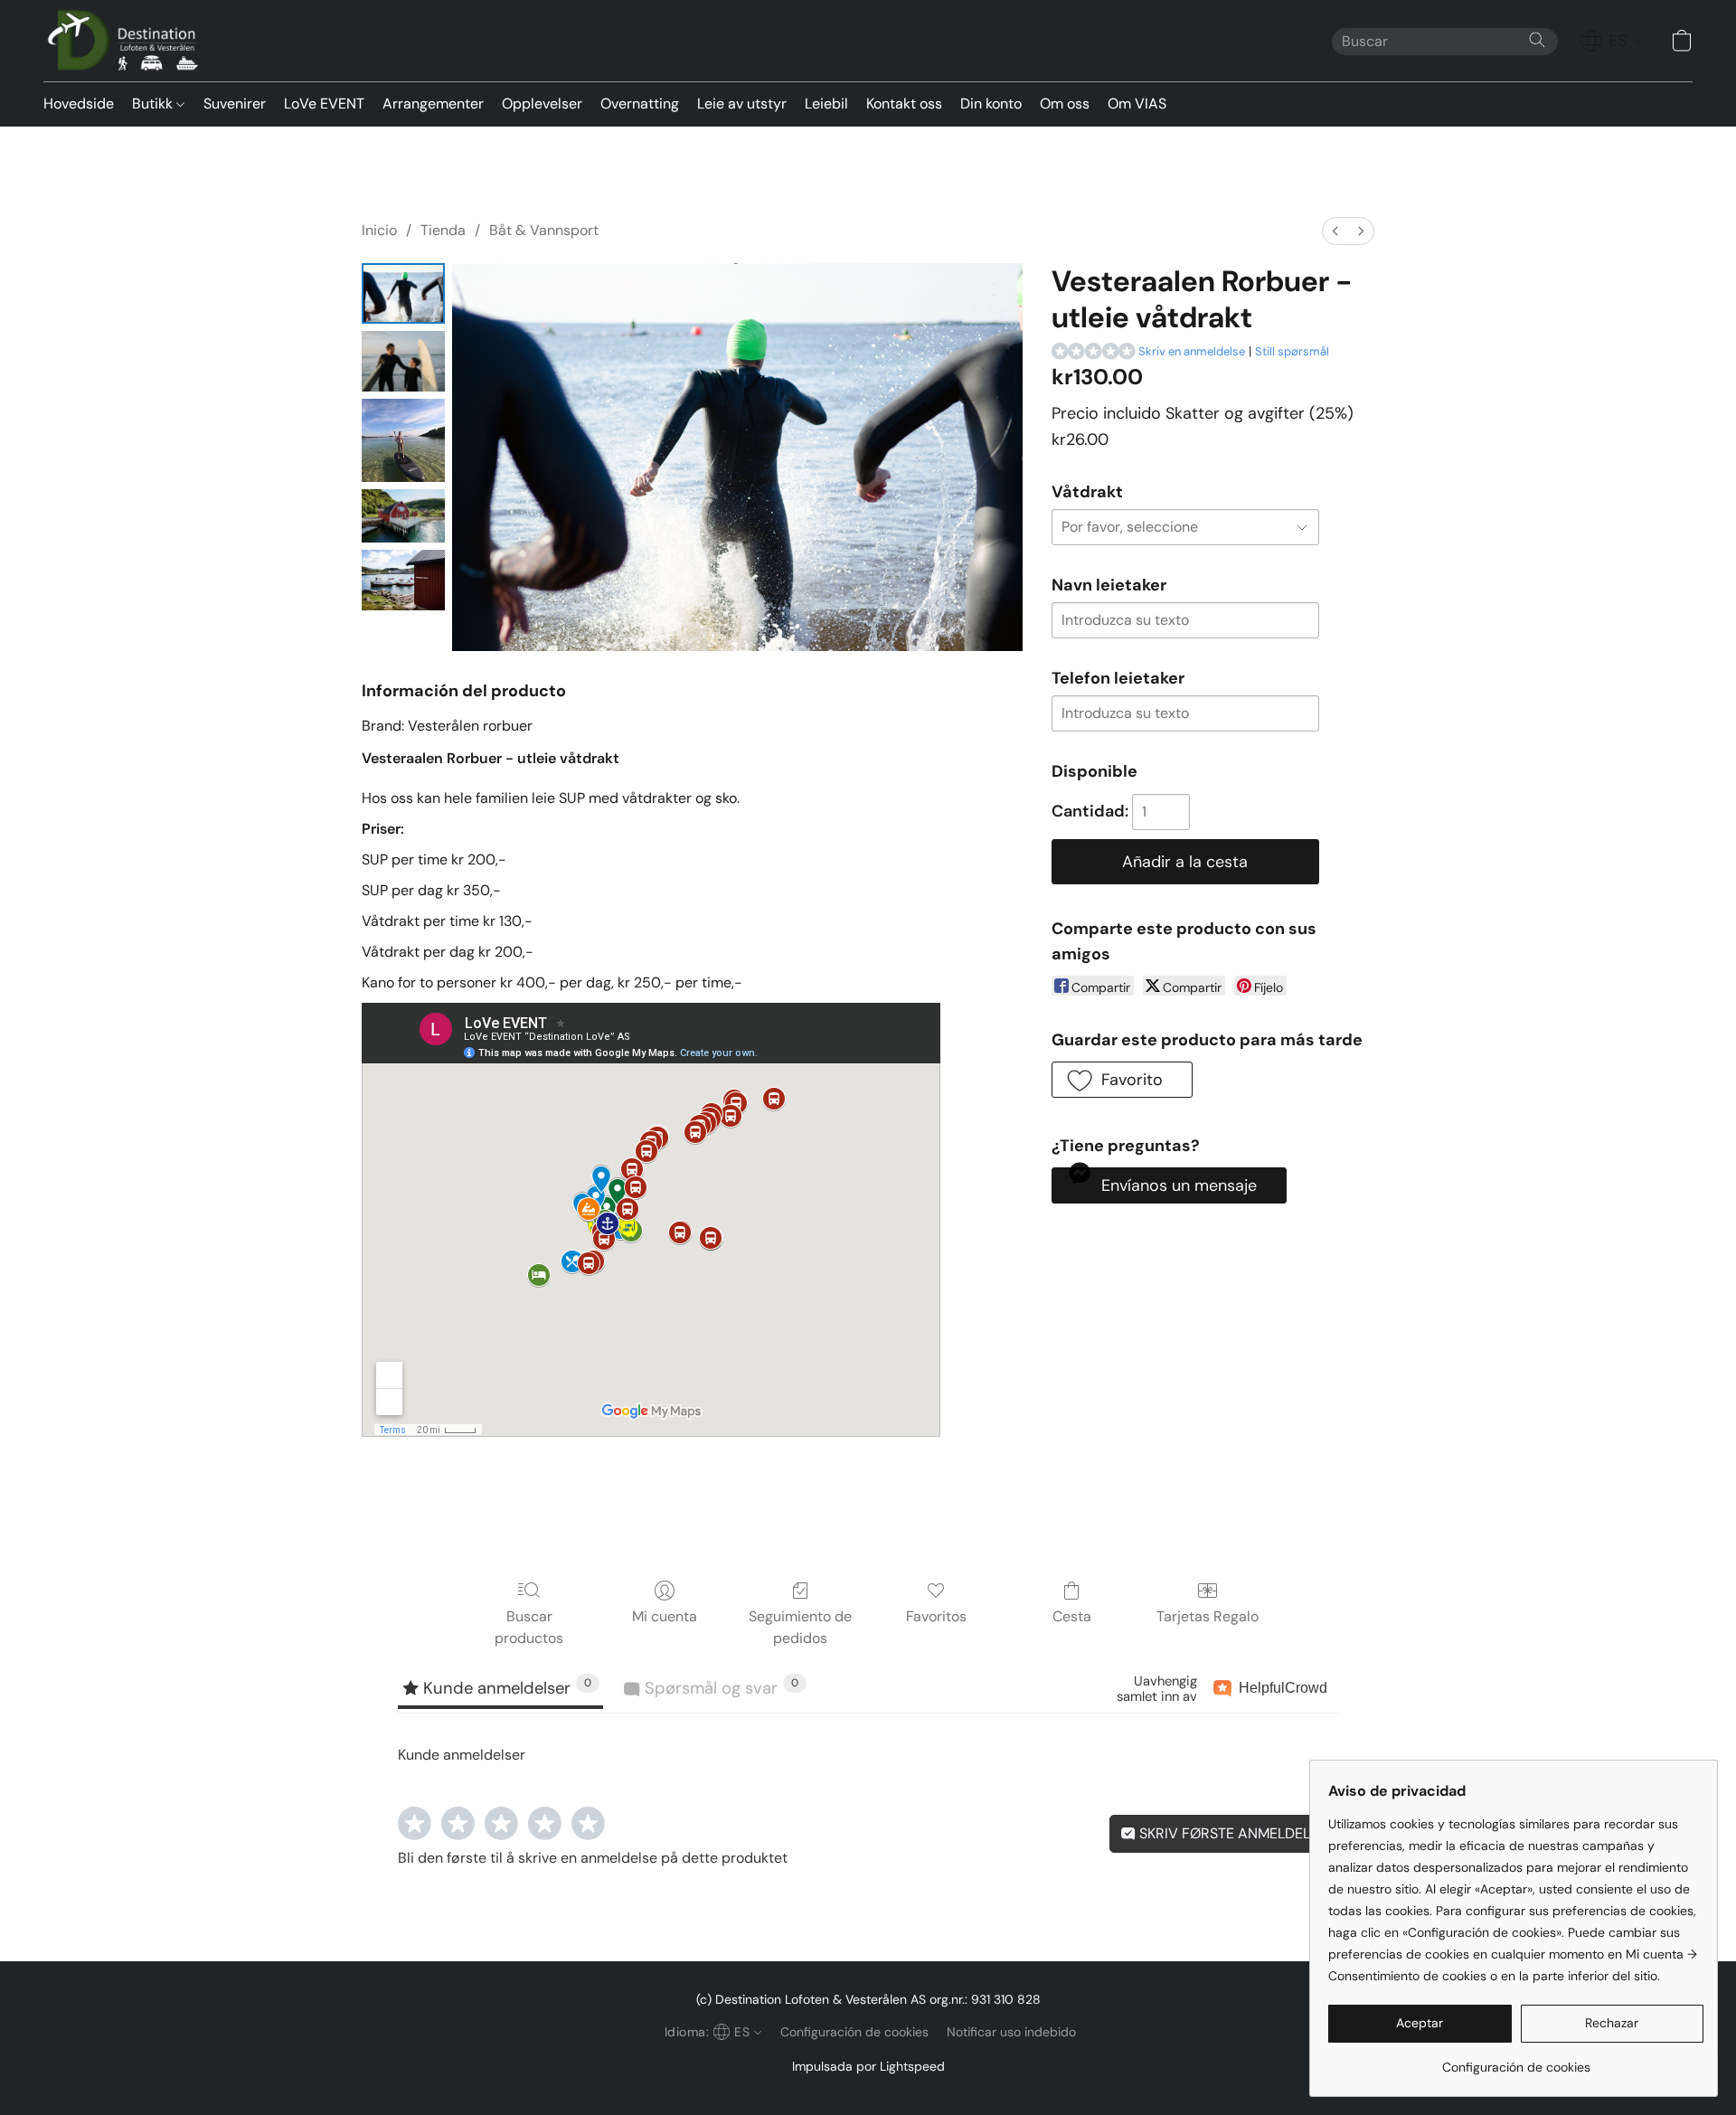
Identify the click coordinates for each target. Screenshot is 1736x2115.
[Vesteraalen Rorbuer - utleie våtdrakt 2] (403, 440)
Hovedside (79, 104)
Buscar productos (529, 1627)
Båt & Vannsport (544, 230)
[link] (1516, 2060)
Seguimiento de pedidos (800, 1627)
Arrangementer (433, 104)
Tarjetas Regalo (1208, 1616)
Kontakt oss (904, 104)
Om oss (1065, 104)
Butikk (154, 104)
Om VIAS (1137, 104)
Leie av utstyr (742, 104)
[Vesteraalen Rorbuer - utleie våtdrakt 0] (403, 293)
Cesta (1072, 1616)
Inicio (379, 230)
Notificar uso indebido (1011, 2032)
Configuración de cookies (854, 2032)
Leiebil (826, 104)
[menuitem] (1335, 231)
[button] (127, 41)
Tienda (443, 230)
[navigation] (1612, 41)
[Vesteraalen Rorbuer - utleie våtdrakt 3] (403, 516)
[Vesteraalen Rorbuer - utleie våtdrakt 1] (403, 361)
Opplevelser (542, 104)
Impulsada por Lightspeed (868, 2066)
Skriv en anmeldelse (1192, 351)
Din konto (991, 104)
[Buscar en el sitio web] (1537, 40)
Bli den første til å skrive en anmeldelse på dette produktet (593, 1858)
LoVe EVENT (324, 104)
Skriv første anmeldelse (1231, 1833)
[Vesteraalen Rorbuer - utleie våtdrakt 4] (403, 580)
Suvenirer (235, 104)
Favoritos (936, 1616)
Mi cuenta (665, 1616)
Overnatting (640, 104)
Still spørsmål (1292, 351)
